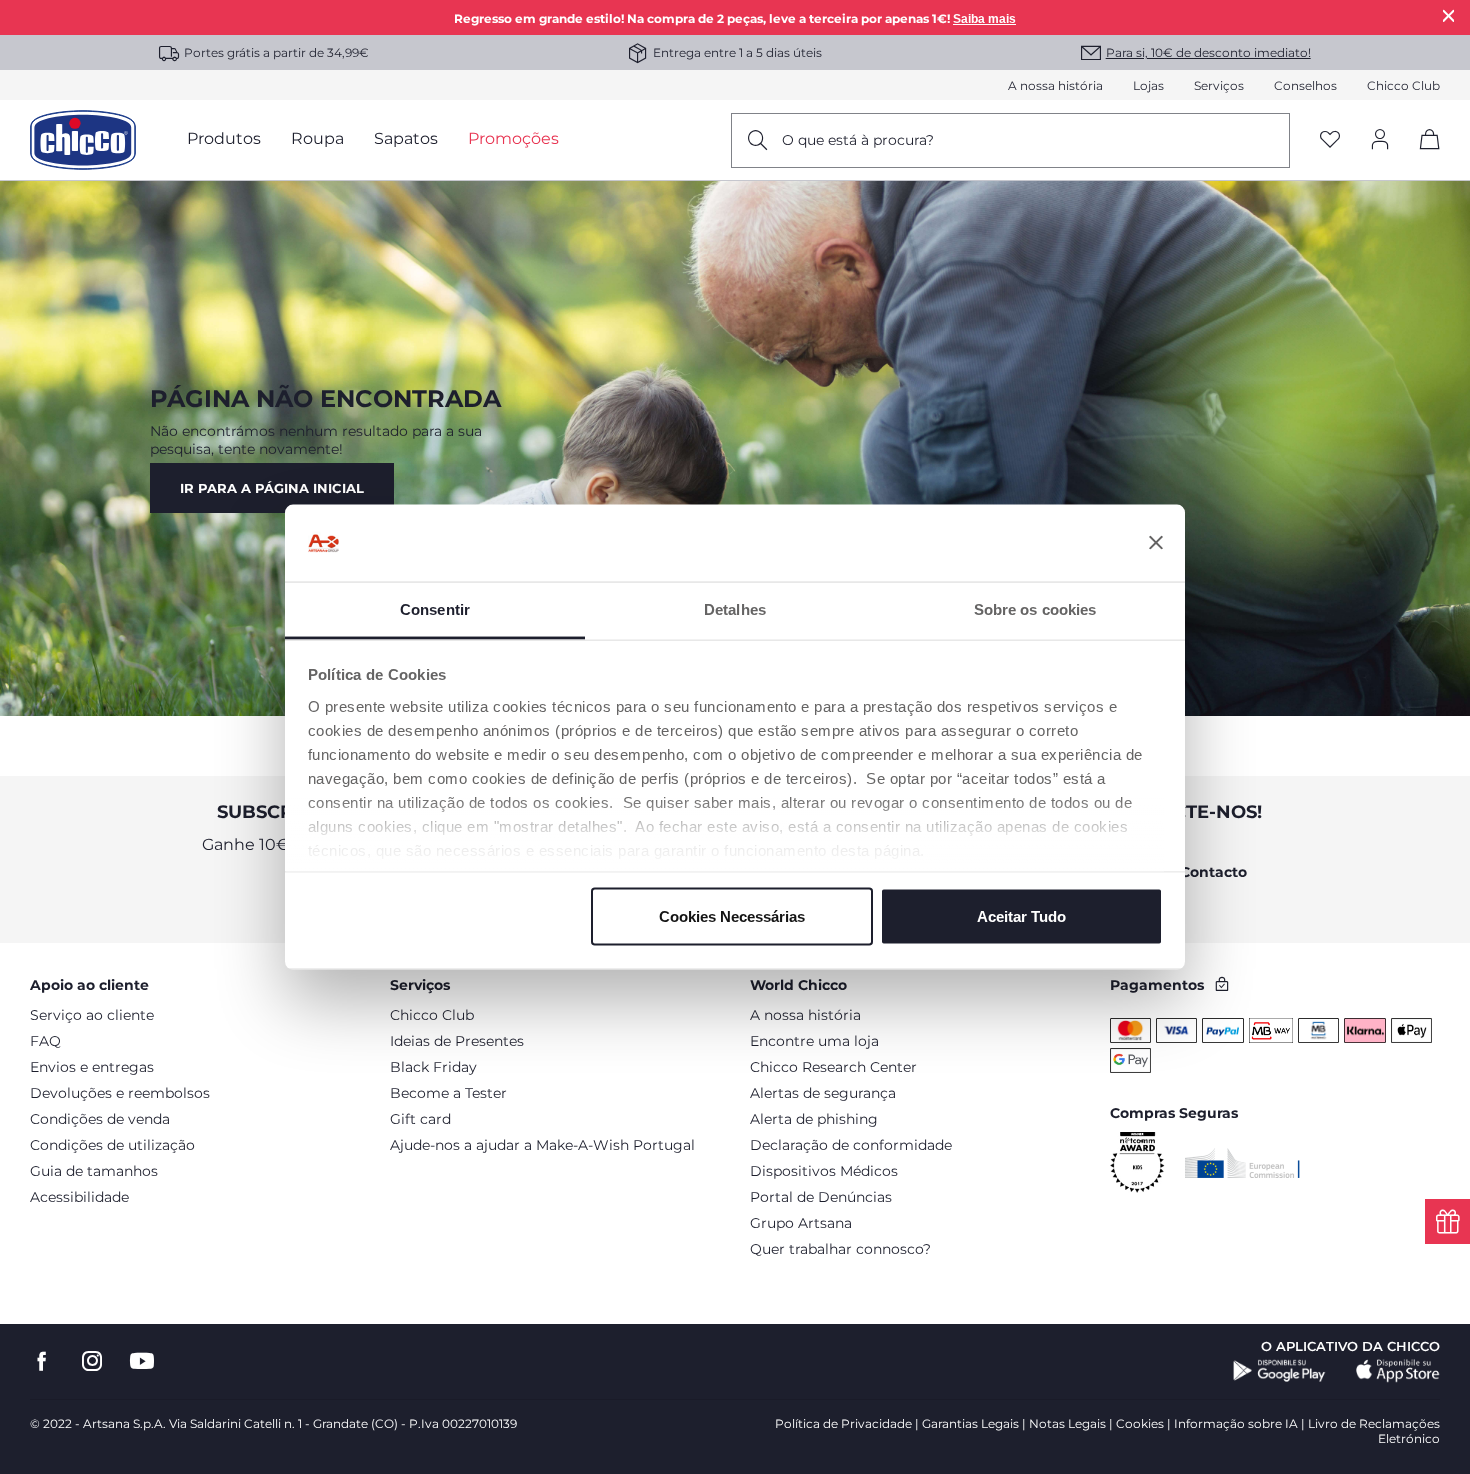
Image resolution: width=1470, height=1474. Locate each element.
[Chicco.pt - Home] (83, 140)
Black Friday (433, 1067)
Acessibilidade (79, 1197)
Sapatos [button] (406, 138)
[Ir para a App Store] (1398, 1371)
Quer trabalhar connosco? (840, 1249)
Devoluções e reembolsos (120, 1093)
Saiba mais (984, 19)
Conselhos (1305, 85)
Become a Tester (448, 1093)
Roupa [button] (317, 138)
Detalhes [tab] (735, 608)
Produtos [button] (224, 138)
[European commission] (1242, 1163)
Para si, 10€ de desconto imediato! (1208, 52)
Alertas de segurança (823, 1093)
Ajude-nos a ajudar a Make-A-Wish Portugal (542, 1145)
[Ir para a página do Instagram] (92, 1361)
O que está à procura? (858, 140)
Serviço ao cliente (92, 1015)
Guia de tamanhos (94, 1171)
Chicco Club (1403, 85)
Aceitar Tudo (1021, 916)
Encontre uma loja (814, 1041)
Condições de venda (100, 1119)
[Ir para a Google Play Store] (1279, 1371)
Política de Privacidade (843, 1423)
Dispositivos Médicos (824, 1171)
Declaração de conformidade (851, 1145)
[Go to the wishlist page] (1330, 140)
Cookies (1140, 1423)
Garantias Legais (970, 1423)
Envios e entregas (92, 1067)
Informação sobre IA (1236, 1423)
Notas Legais (1067, 1423)
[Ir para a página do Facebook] (42, 1361)
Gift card (420, 1119)
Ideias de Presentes (457, 1041)
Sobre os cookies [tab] (1035, 608)
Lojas (1148, 85)
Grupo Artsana (801, 1223)
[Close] (1449, 15)
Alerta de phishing (814, 1119)
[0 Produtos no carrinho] (1422, 156)
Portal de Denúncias (821, 1197)
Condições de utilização (112, 1145)
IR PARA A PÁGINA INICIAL (272, 488)
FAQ (45, 1041)
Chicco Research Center (833, 1067)
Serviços (1219, 85)
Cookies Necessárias (732, 916)
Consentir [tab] (435, 608)
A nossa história (1055, 85)
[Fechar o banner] (1156, 543)
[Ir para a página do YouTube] (142, 1361)
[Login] (1380, 140)
